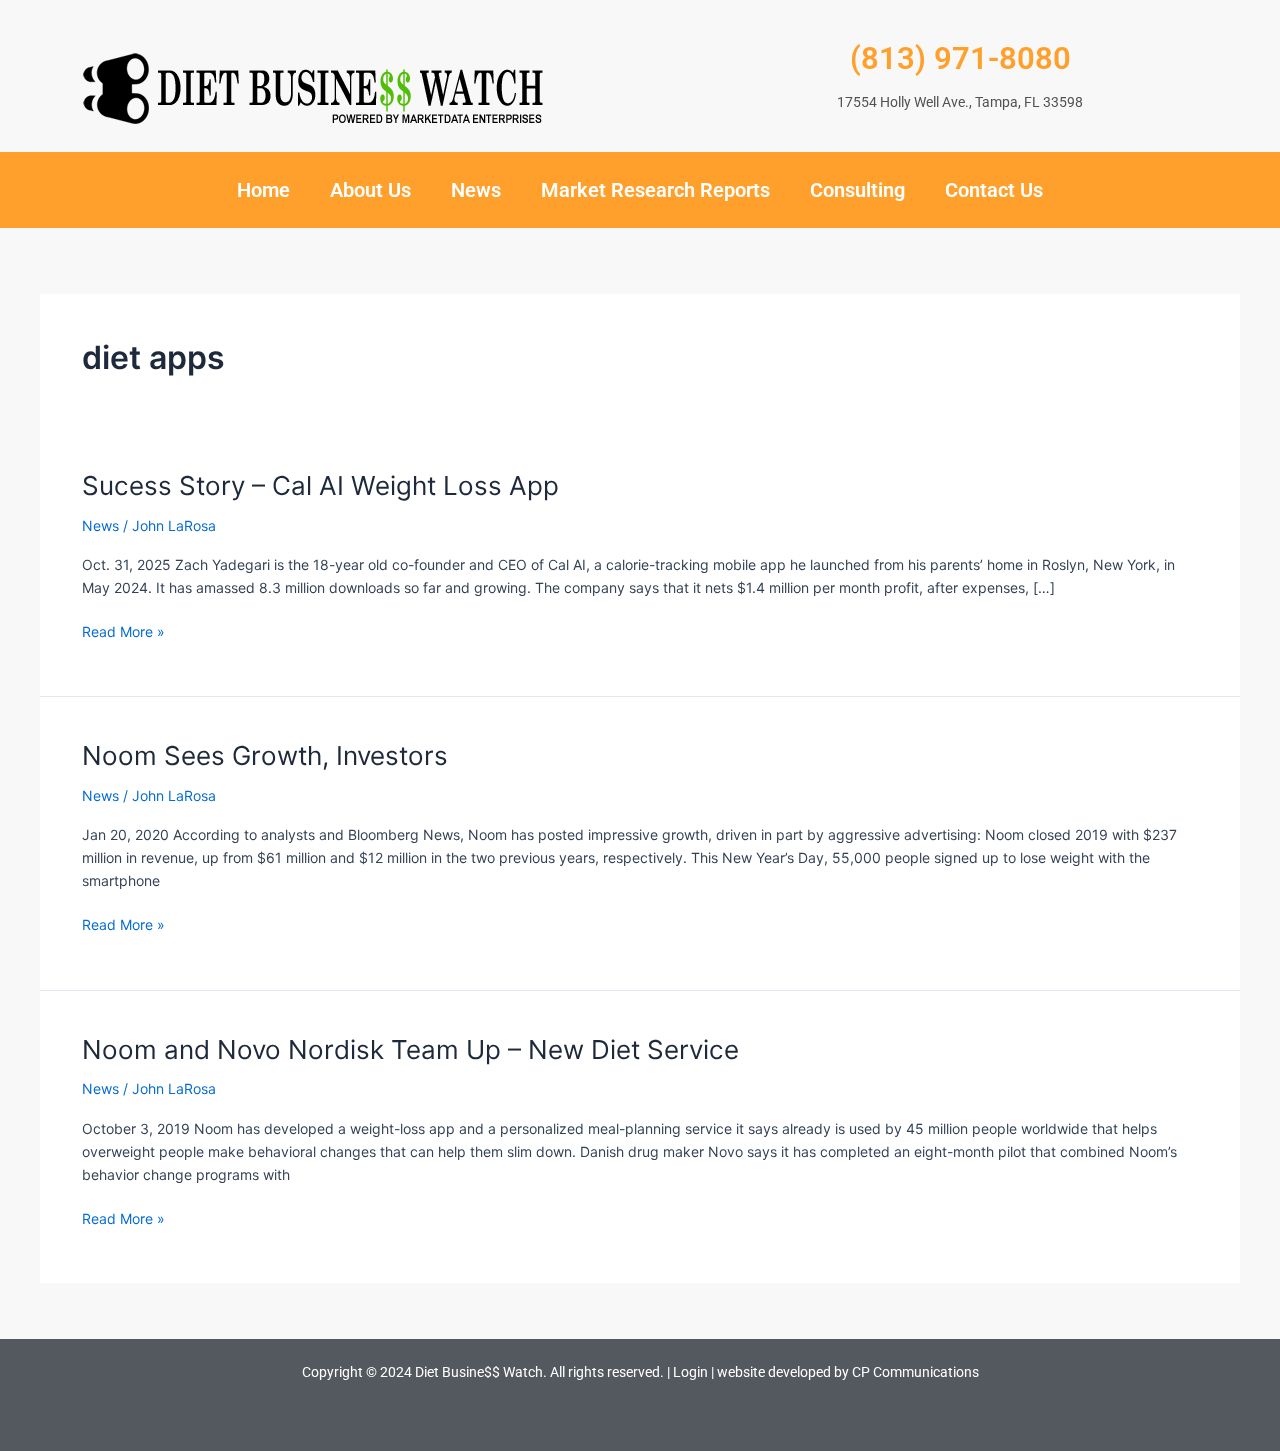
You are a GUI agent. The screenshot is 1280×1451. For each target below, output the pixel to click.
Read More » (123, 631)
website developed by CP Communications (848, 1372)
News (476, 190)
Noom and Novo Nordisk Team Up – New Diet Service (410, 1049)
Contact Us (994, 190)
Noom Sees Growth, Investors (265, 755)
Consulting (857, 190)
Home (263, 190)
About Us (370, 190)
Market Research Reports (655, 190)
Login (690, 1372)
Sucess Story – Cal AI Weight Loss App (320, 485)
